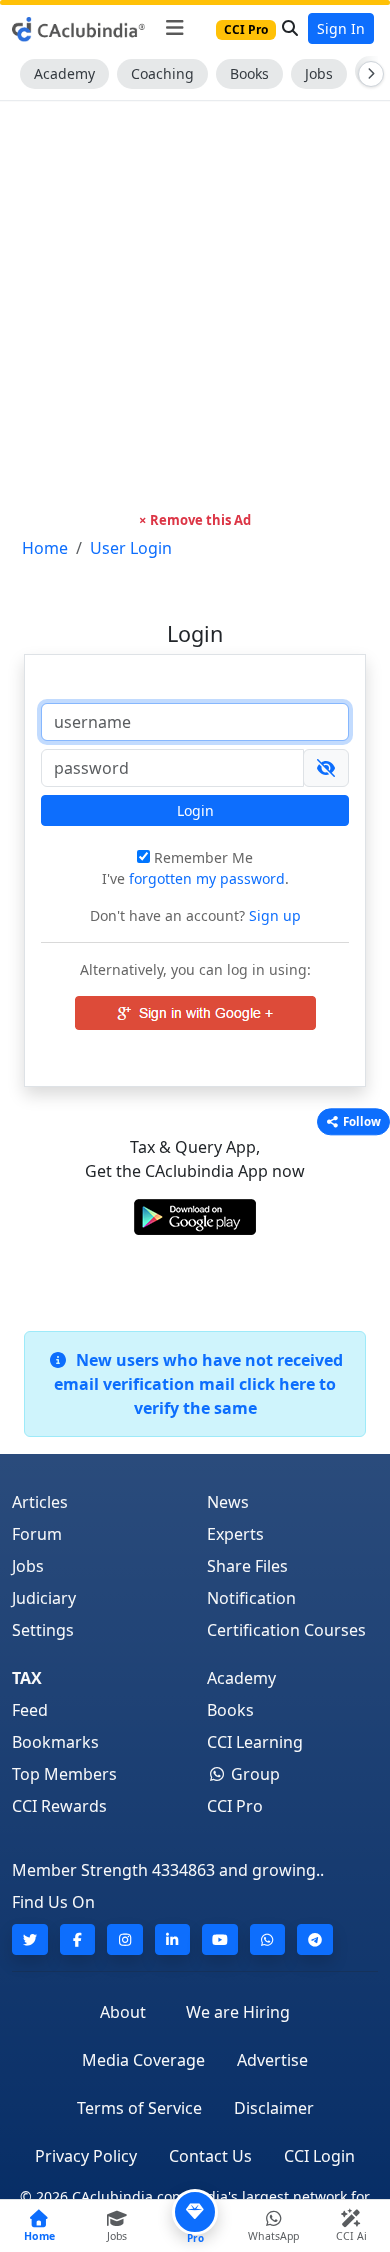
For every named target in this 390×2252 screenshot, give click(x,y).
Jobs (319, 73)
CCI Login (319, 2156)
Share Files (247, 1566)
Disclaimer (274, 2108)
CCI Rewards (59, 1806)
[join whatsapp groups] (268, 1939)
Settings (43, 1630)
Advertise (272, 2060)
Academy (64, 73)
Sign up (273, 915)
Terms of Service (139, 2108)
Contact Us (210, 2156)
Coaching (162, 73)
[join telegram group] (315, 1939)
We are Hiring (238, 2012)
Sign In (341, 28)
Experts (235, 1534)
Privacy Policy (86, 2156)
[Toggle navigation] (174, 28)
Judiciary (44, 1598)
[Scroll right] (367, 74)
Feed (30, 1710)
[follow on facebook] (78, 1939)
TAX (27, 1678)
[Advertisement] (195, 306)
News (228, 1502)
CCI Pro (235, 1806)
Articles (40, 1502)
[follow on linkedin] (173, 1939)
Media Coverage (143, 2060)
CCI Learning (255, 1742)
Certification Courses (286, 1630)
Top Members (64, 1774)
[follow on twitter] (30, 1939)
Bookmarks (55, 1742)
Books (249, 73)
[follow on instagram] (125, 1939)
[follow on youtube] (220, 1939)
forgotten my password (207, 878)
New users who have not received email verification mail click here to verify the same (198, 1384)
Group (253, 1774)
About (123, 2012)
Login (195, 810)
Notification (251, 1598)
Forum (37, 1534)
